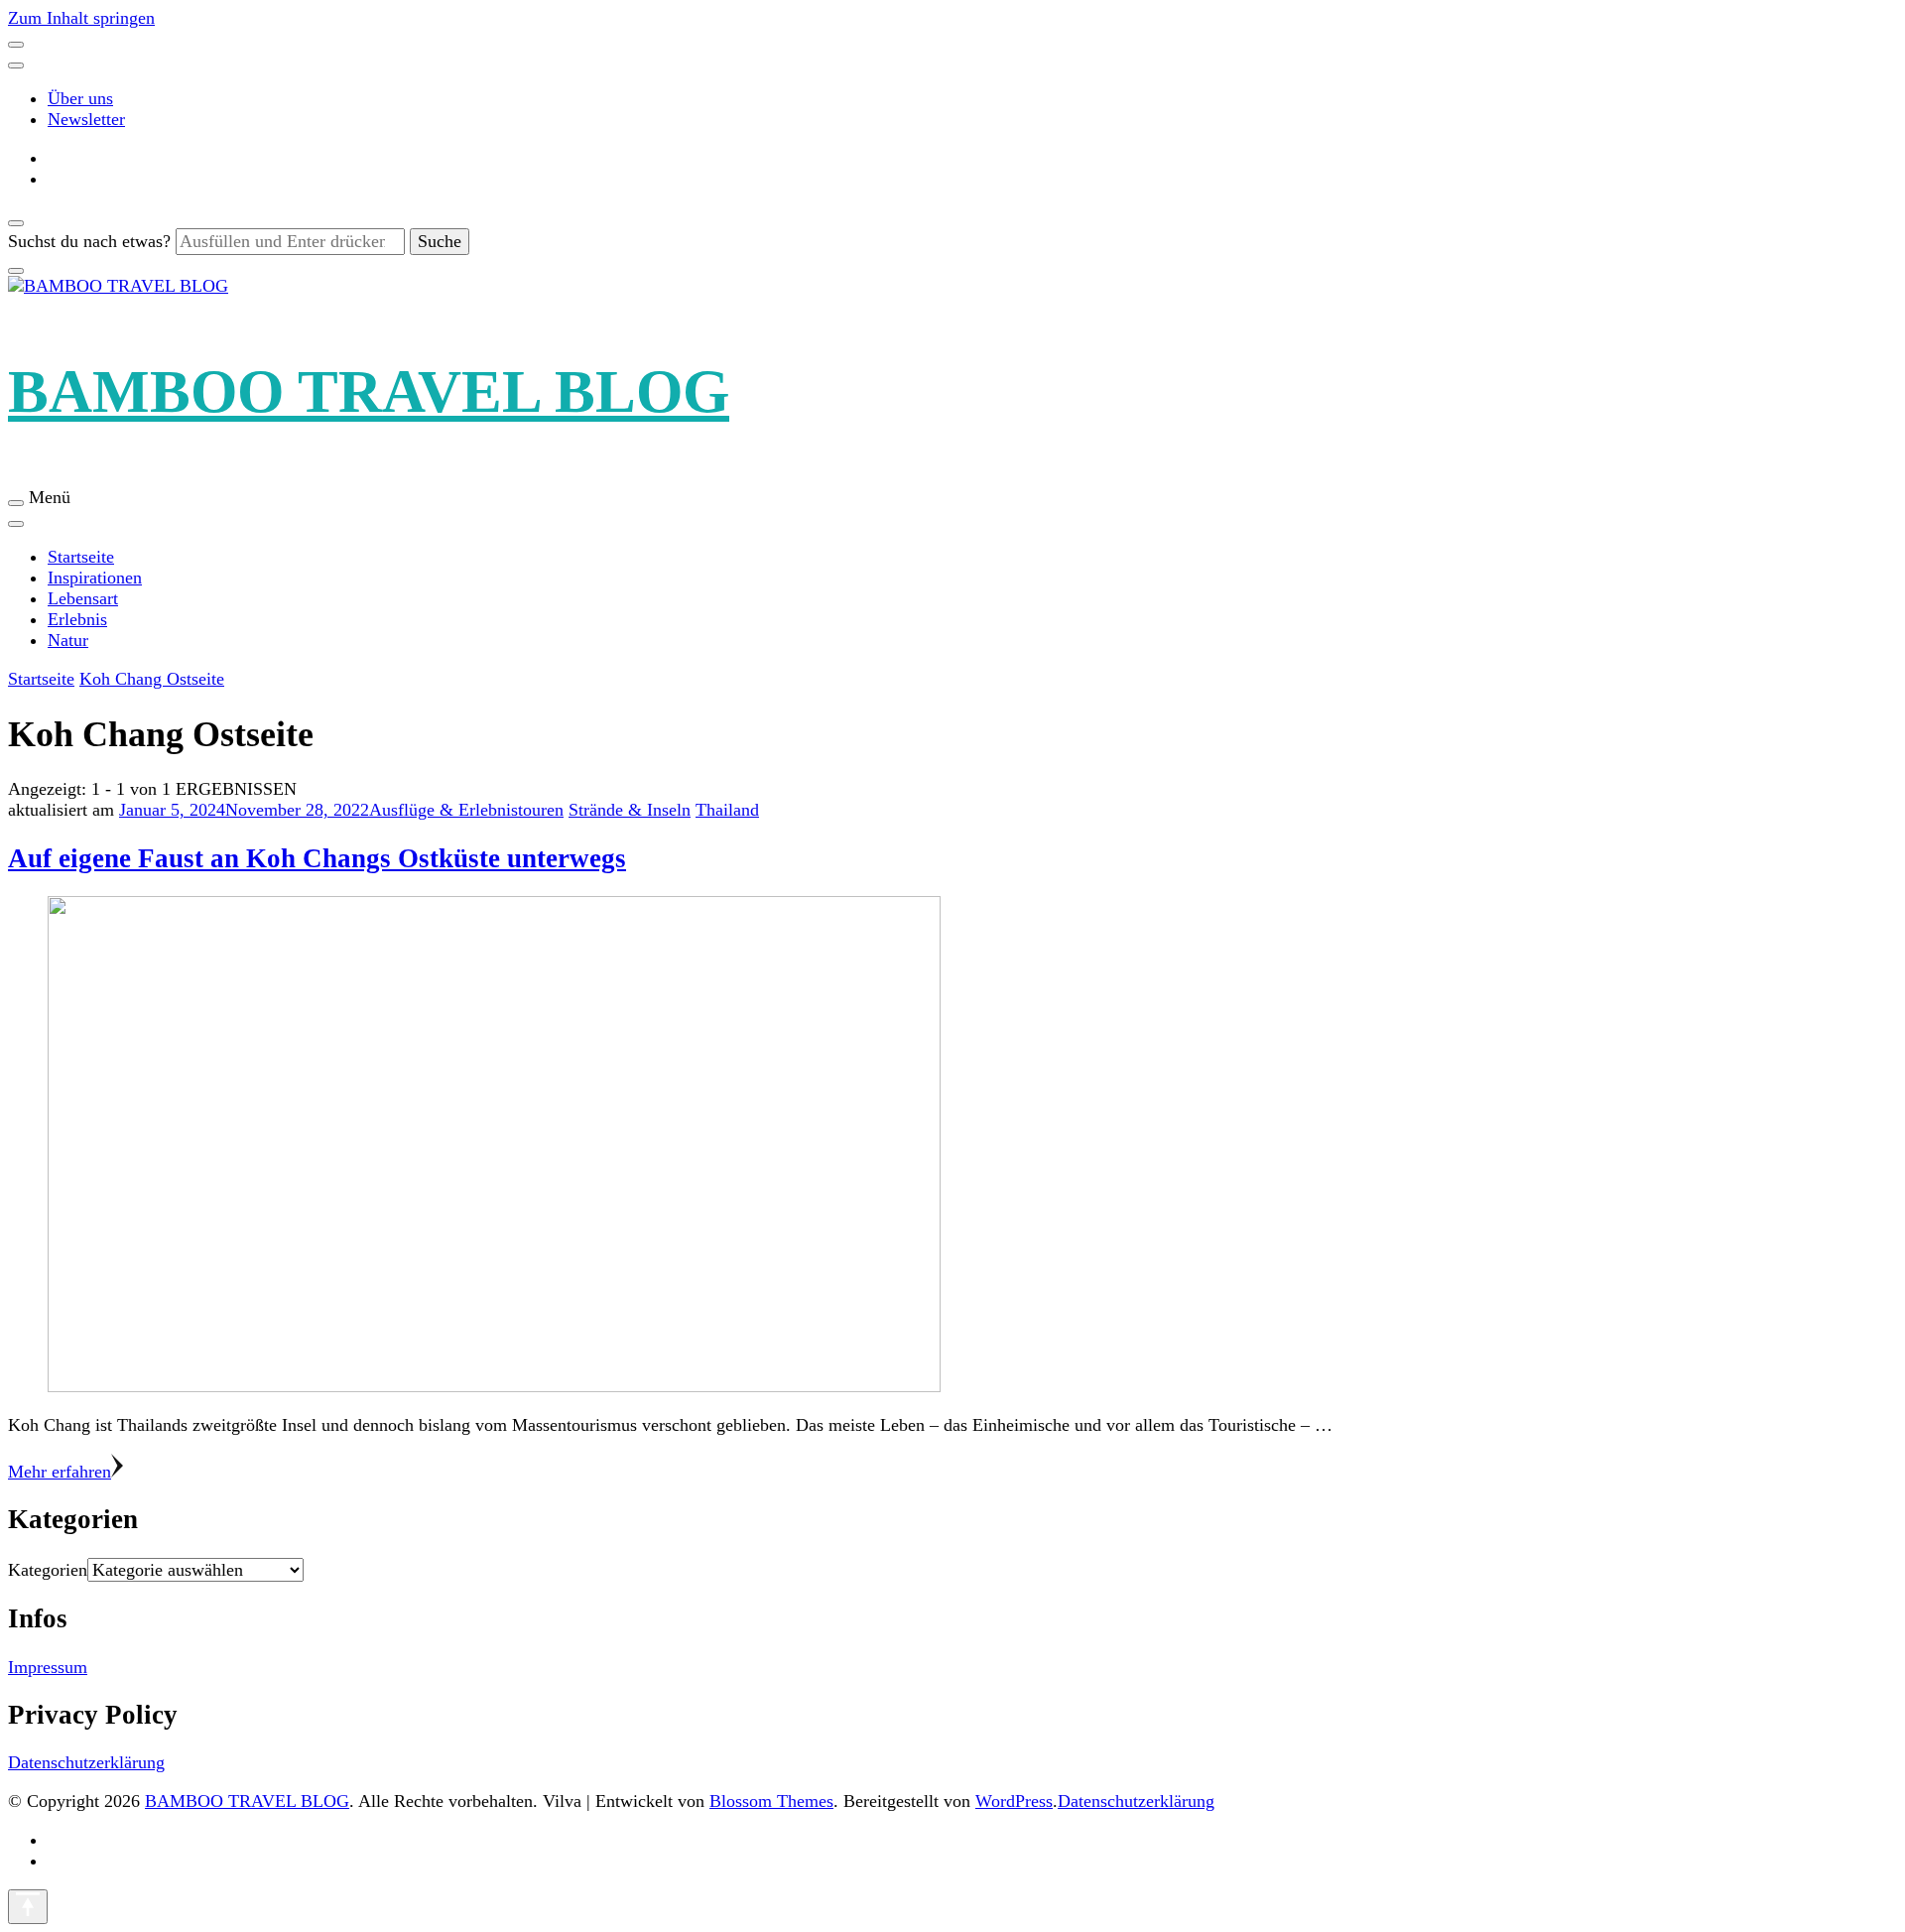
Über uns (80, 98)
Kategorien (48, 1570)
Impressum (48, 1667)
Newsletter (86, 119)
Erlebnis (77, 619)
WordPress (1014, 1801)
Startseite (81, 557)
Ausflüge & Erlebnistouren (466, 810)
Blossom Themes (771, 1801)
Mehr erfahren (60, 1472)
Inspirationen (95, 578)
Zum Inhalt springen (81, 18)
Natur (68, 640)
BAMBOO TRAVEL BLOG (369, 391)
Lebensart (83, 598)
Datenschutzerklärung (86, 1762)
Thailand (727, 810)
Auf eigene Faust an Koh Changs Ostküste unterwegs (317, 858)
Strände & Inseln (630, 810)
